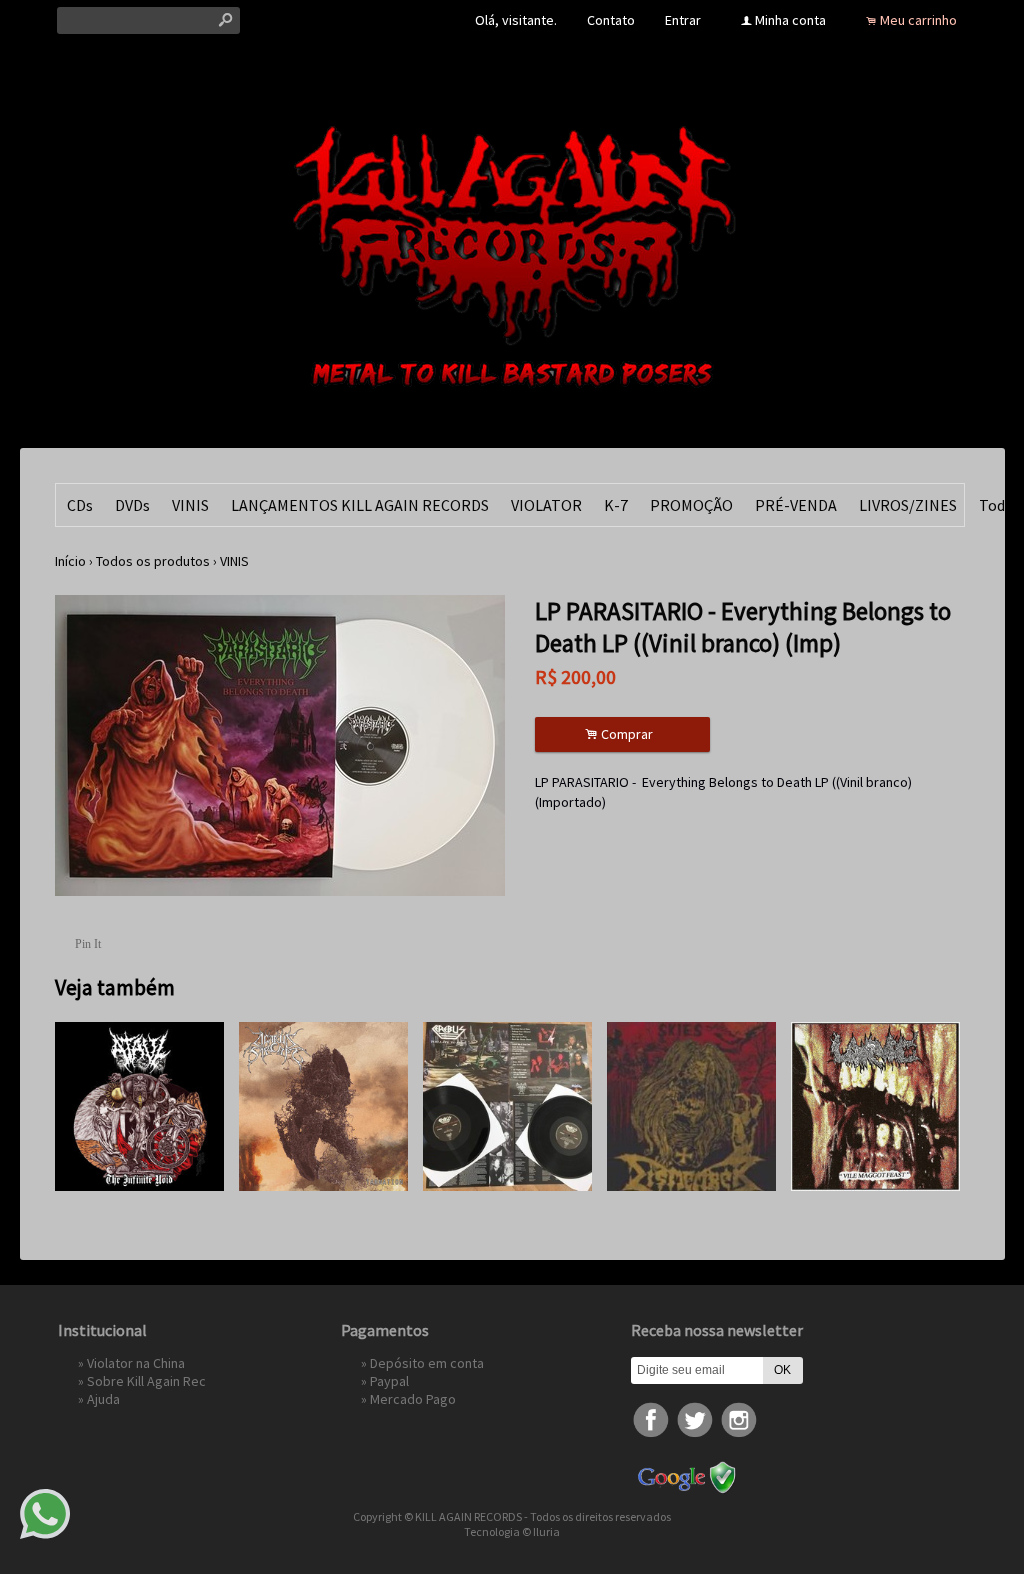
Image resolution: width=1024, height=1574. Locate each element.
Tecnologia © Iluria (512, 1531)
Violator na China (136, 1363)
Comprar (622, 734)
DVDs (132, 505)
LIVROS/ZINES (908, 505)
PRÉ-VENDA (796, 505)
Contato (611, 20)
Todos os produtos (153, 561)
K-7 (616, 505)
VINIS (190, 505)
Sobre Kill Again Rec (146, 1381)
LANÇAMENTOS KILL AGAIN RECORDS (360, 505)
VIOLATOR (546, 505)
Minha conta (790, 20)
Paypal (389, 1381)
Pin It (88, 944)
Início (70, 561)
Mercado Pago (413, 1399)
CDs (80, 505)
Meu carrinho (918, 20)
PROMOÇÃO (691, 505)
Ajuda (103, 1399)
